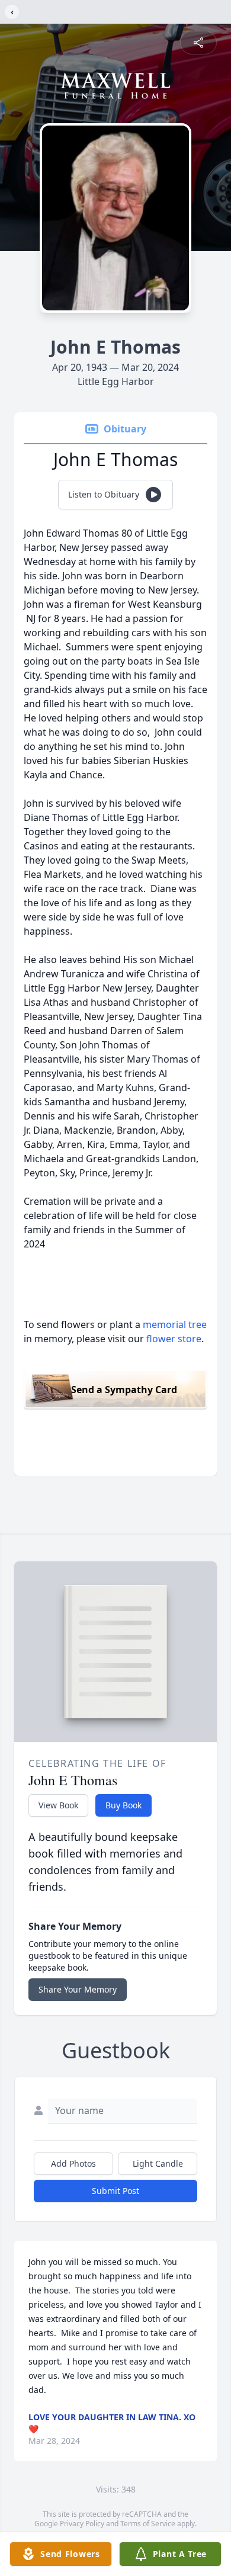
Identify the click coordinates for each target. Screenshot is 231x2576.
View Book (58, 1805)
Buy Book (123, 1805)
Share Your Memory (78, 1989)
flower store (174, 1339)
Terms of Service (148, 2524)
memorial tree (175, 1324)
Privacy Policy (82, 2524)
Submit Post (115, 2191)
